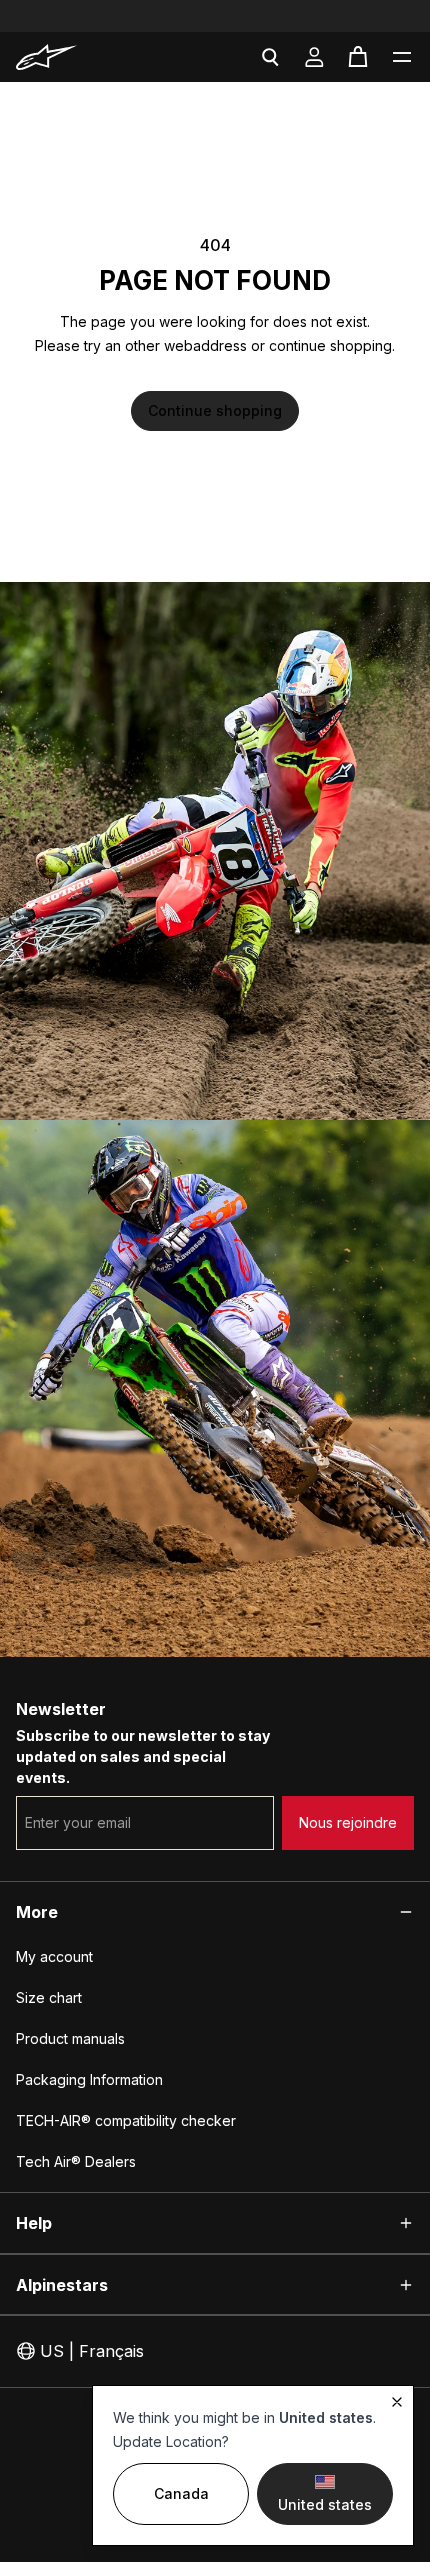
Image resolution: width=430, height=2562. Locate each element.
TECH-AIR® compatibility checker (126, 2120)
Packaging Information (89, 2079)
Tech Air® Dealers (76, 2161)
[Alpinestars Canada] (77, 57)
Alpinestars (62, 2285)
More (37, 1912)
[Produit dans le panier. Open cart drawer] (358, 57)
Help (34, 2223)
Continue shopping (215, 410)
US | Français (92, 2351)
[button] (402, 57)
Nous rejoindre (348, 1822)
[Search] (270, 57)
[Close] (397, 2402)
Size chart (49, 1997)
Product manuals (70, 2038)
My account (54, 1956)
